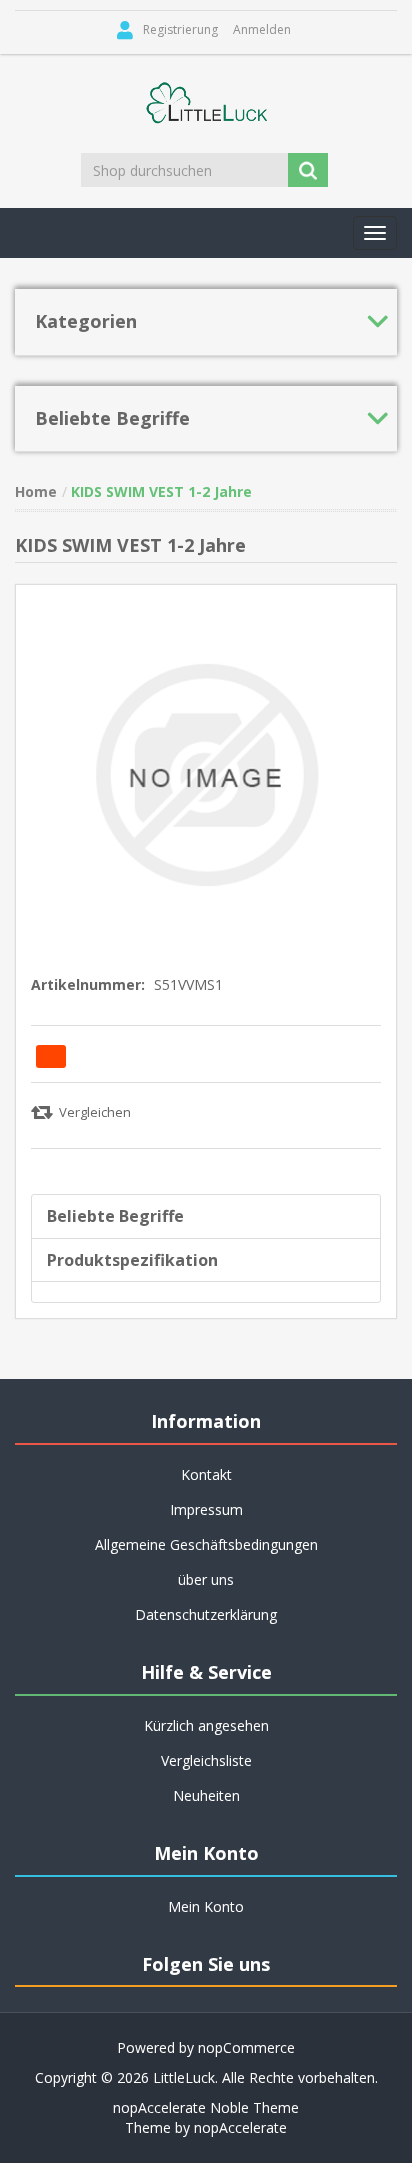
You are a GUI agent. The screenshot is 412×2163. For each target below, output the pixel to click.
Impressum (206, 1509)
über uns (206, 1579)
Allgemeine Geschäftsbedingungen (206, 1544)
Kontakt (206, 1474)
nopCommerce (246, 2047)
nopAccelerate (240, 2127)
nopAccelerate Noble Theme (206, 2107)
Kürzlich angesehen (206, 1725)
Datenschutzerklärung (206, 1614)
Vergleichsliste (206, 1760)
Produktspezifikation (132, 1260)
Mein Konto (206, 1906)
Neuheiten (206, 1795)
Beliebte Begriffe (115, 1216)
